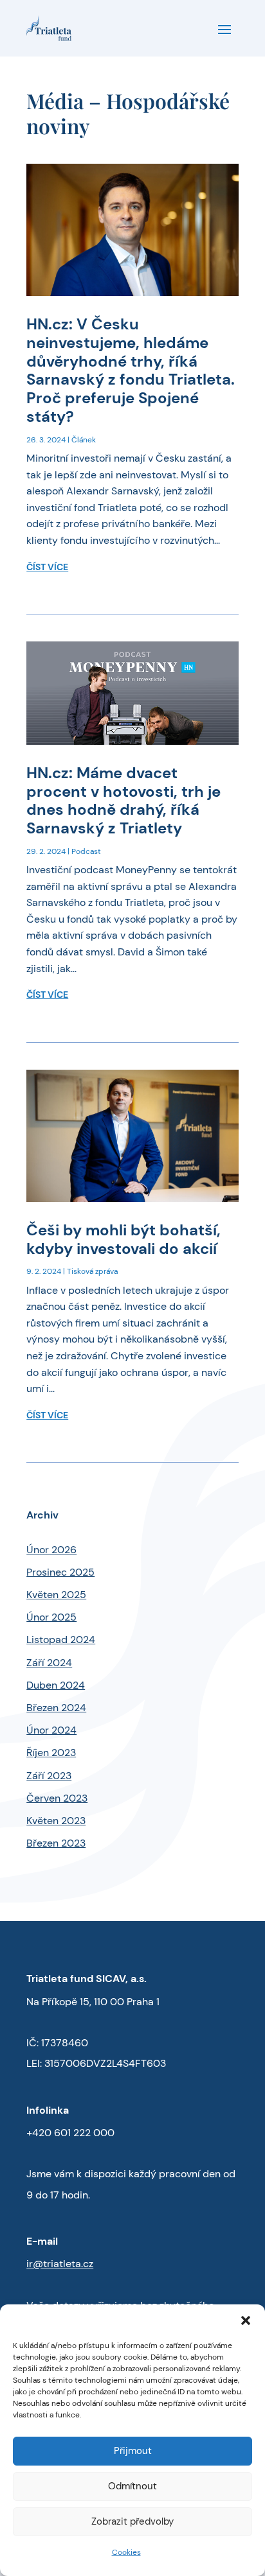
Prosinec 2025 (60, 1572)
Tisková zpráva (92, 1271)
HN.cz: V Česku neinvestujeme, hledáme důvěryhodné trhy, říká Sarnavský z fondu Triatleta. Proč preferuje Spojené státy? (131, 370)
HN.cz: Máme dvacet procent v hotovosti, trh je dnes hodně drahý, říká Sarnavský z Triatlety (123, 800)
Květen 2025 (56, 1595)
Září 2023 (49, 1776)
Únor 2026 (51, 1550)
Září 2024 (49, 1663)
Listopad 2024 (61, 1640)
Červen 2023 (57, 1798)
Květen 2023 (56, 1821)
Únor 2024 (51, 1730)
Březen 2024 (56, 1708)
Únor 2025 (51, 1617)
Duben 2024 (56, 1685)
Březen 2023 (56, 1843)
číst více (47, 567)
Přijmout (133, 2451)
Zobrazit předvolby (132, 2521)
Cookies (126, 2552)
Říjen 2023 (51, 1753)
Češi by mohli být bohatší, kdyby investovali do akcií (123, 1239)
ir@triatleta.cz (60, 2264)
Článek (84, 440)
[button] (246, 2320)
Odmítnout (132, 2486)
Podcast (86, 851)
